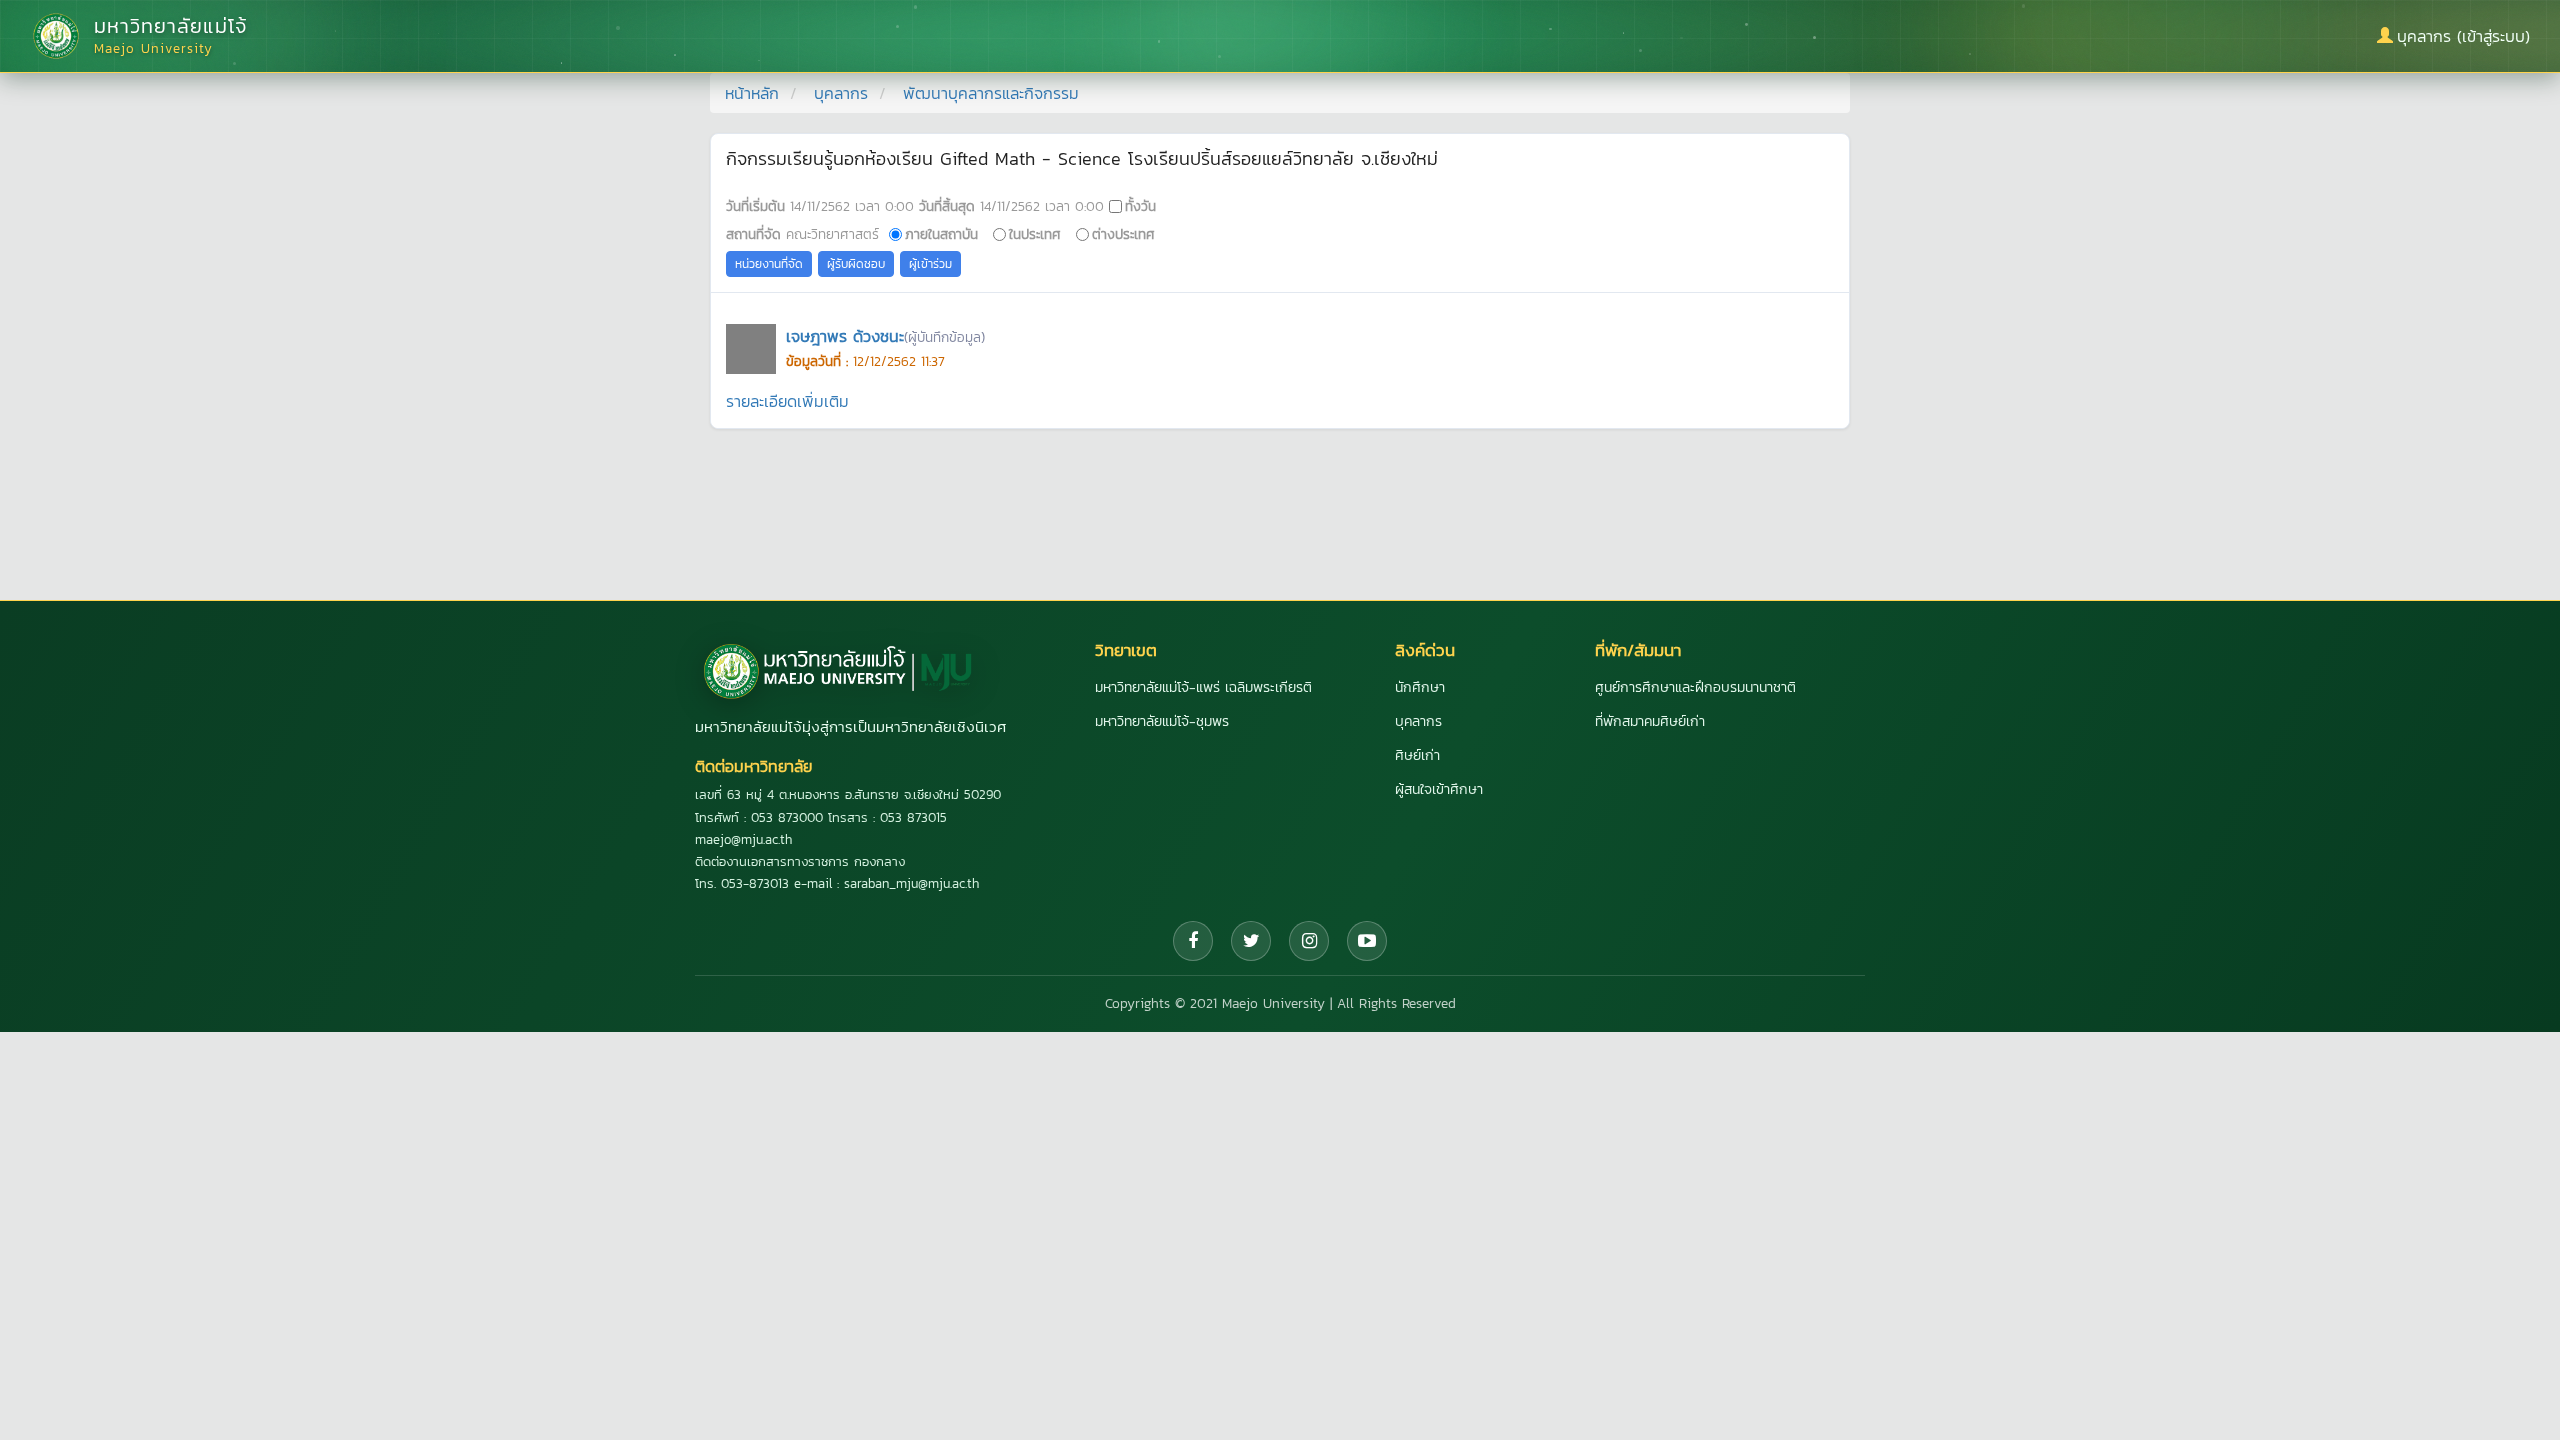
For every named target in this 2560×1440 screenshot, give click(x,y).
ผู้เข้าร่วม (930, 264)
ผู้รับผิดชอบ (856, 264)
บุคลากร (841, 93)
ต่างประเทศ (1123, 234)
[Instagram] (1309, 941)
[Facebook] (1193, 941)
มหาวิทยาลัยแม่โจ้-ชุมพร (1162, 721)
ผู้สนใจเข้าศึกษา (1439, 789)
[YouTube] (1367, 941)
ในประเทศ (1035, 234)
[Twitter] (1251, 941)
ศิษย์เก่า (1417, 755)
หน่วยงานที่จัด (769, 264)
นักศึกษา (1420, 687)
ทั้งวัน (1140, 206)
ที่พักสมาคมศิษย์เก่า (1650, 721)
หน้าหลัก (752, 93)
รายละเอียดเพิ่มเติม (787, 401)
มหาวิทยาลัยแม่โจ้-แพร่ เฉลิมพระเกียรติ (1203, 687)
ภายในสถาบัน (941, 234)
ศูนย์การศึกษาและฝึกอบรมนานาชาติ (1695, 687)
